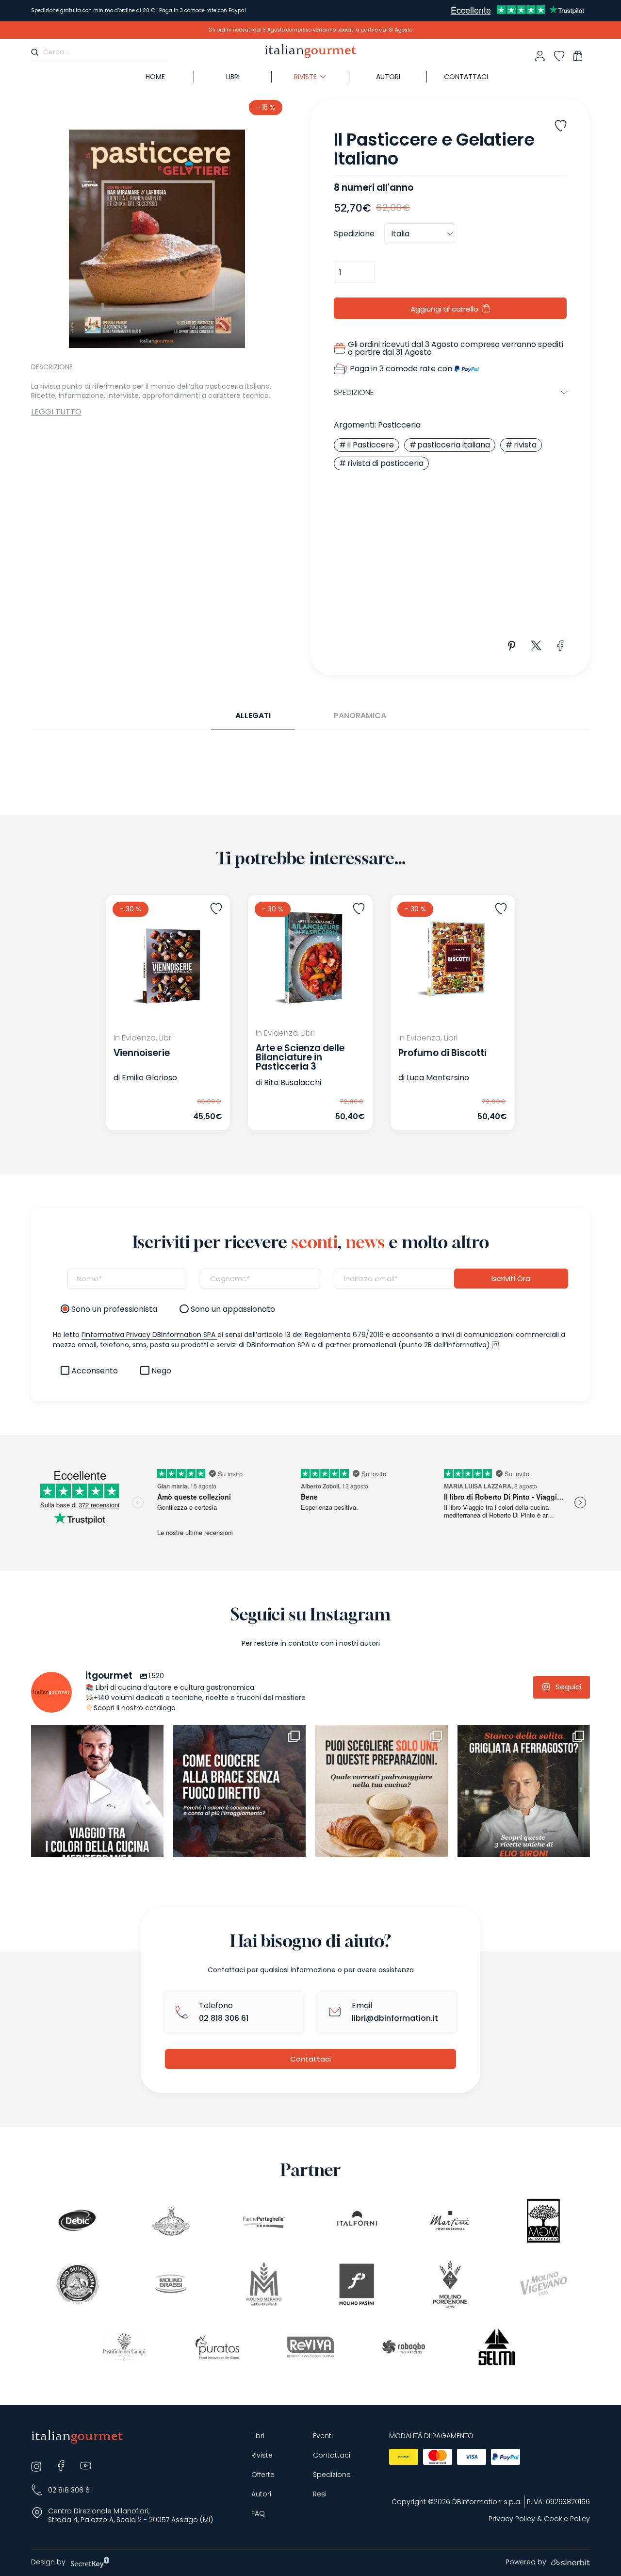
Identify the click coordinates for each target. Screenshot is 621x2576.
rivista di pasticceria (385, 463)
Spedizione (332, 2475)
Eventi (323, 2436)
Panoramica (360, 716)
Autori (388, 77)
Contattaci (466, 77)
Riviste (262, 2455)
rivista (525, 445)
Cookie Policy (567, 2519)
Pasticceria (399, 425)
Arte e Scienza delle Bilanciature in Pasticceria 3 (300, 1057)
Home (155, 77)
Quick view (149, 1109)
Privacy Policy (512, 2519)
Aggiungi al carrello (444, 309)
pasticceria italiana (454, 445)
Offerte (263, 2475)
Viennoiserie (142, 1053)
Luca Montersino (438, 1078)
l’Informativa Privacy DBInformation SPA (149, 1335)
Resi (320, 2494)
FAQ (258, 2514)
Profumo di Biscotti (442, 1053)
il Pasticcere (371, 445)
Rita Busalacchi (293, 1082)
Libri (233, 77)
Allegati (253, 716)
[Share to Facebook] (561, 646)
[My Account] (540, 56)
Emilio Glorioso (149, 1078)
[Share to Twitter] (536, 646)
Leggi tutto (56, 412)
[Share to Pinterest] (512, 646)
